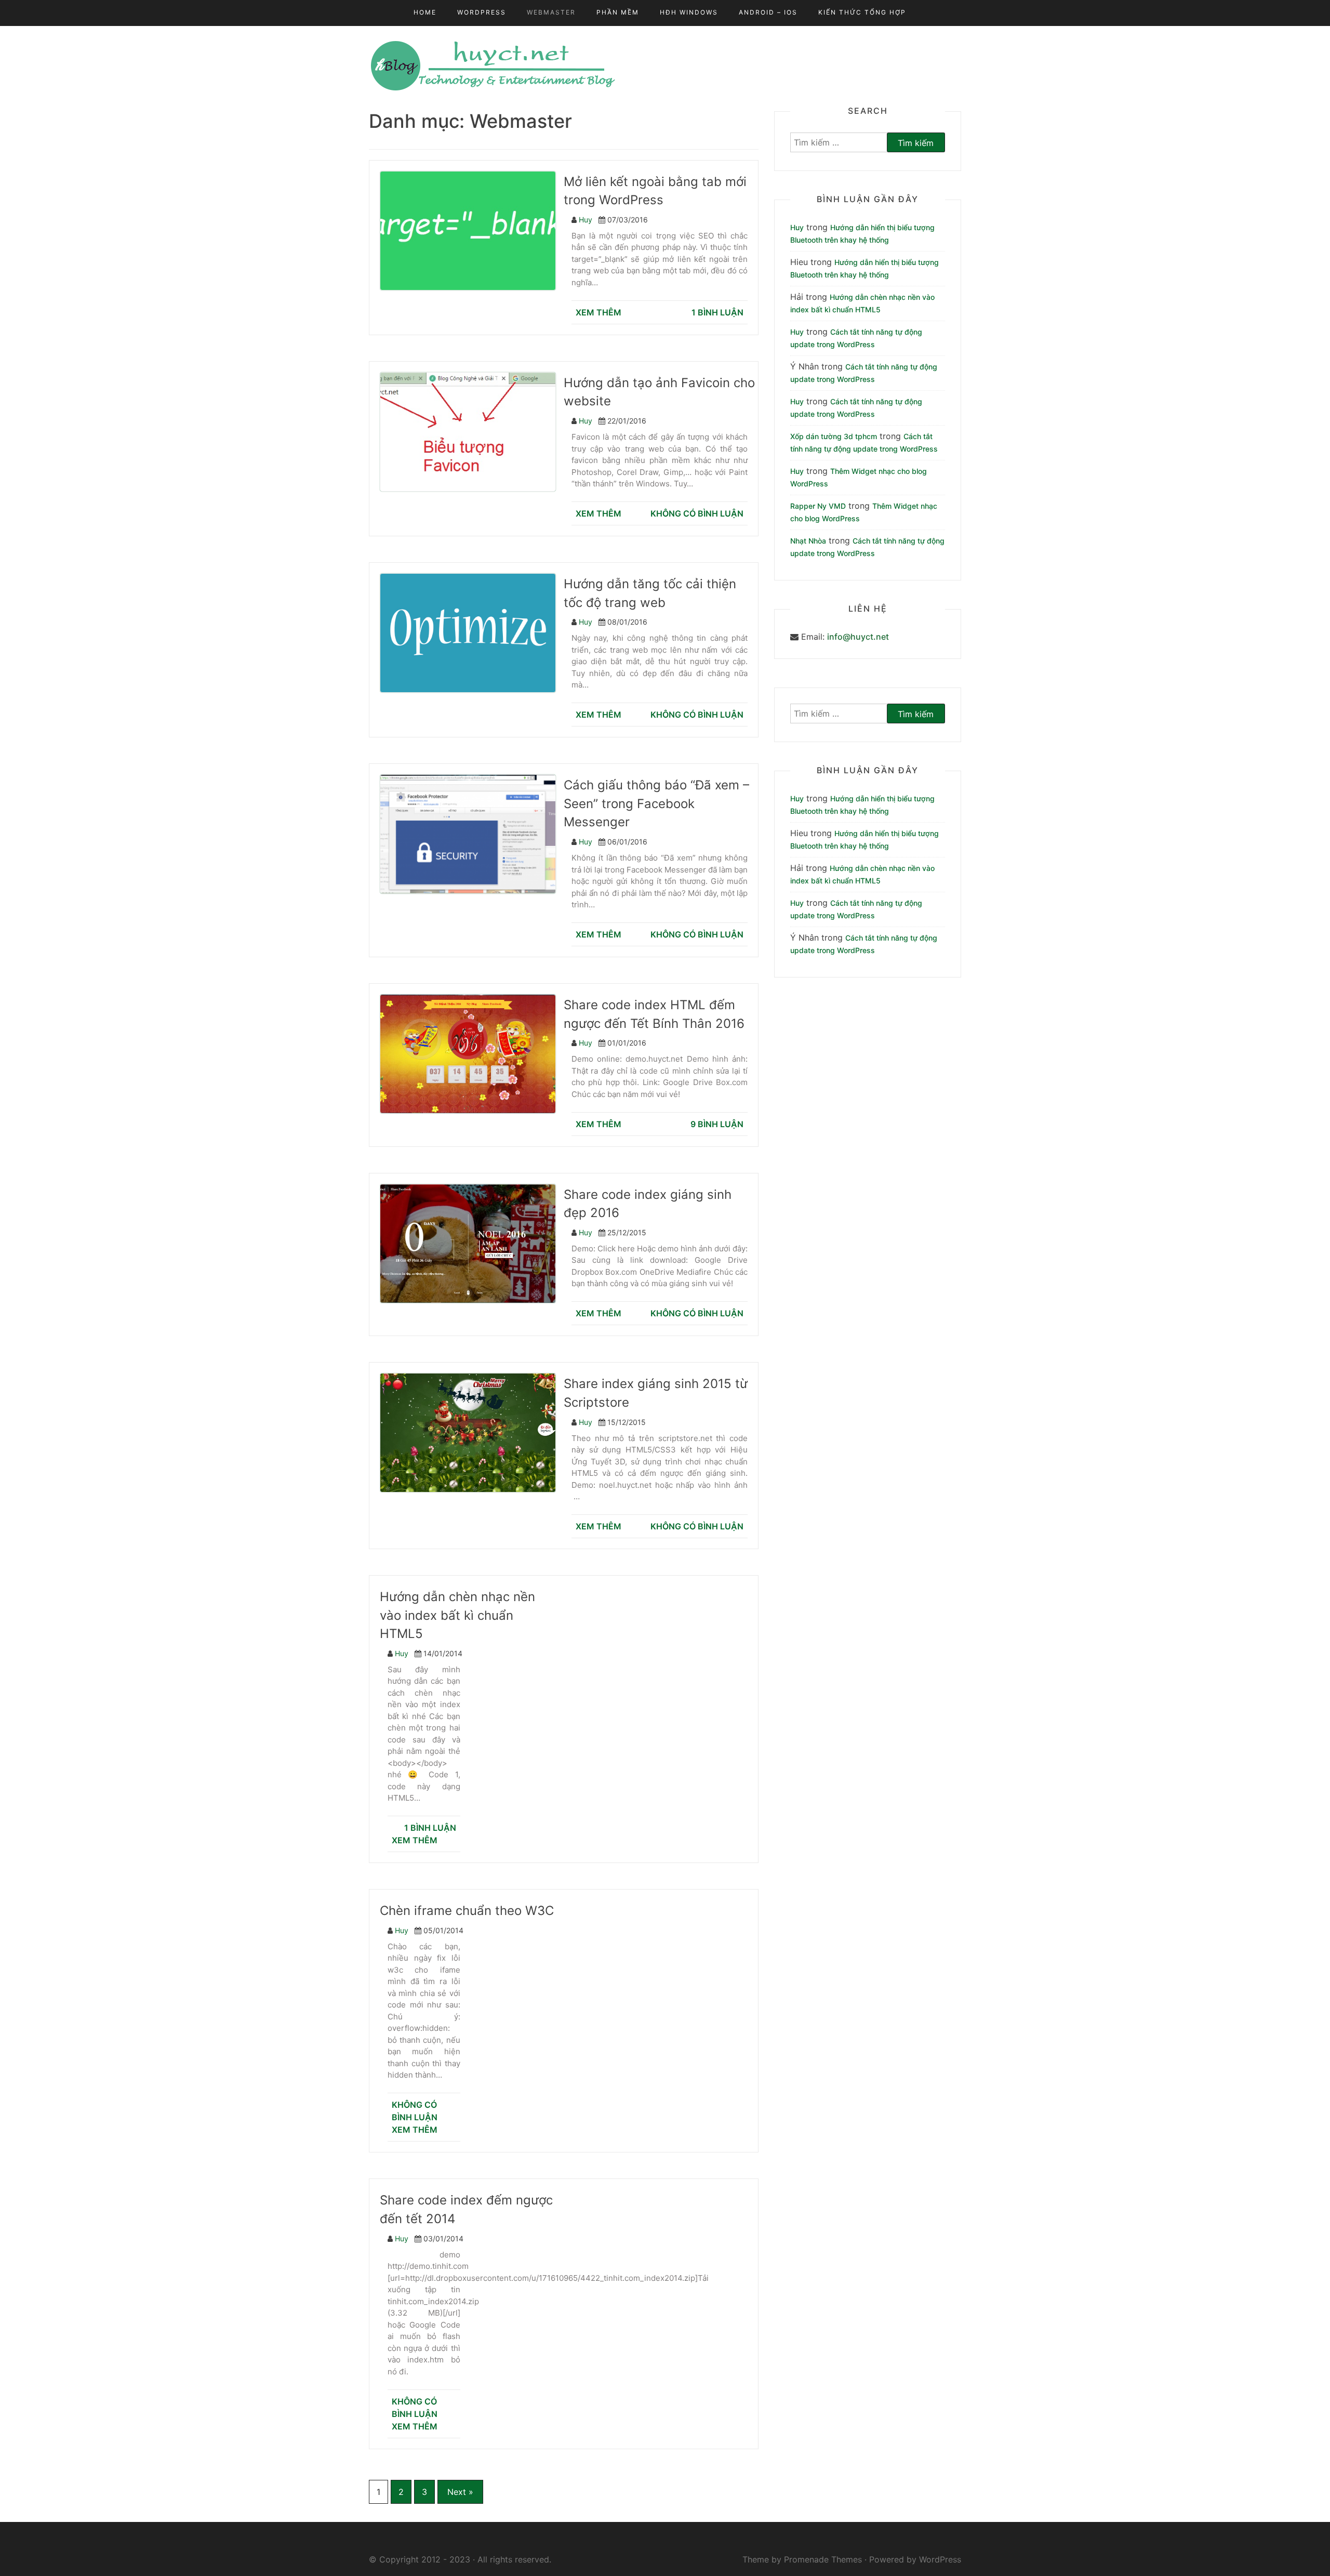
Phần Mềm (618, 12)
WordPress (482, 12)
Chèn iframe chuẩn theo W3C (467, 1911)
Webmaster (551, 12)
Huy (586, 220)
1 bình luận (717, 312)
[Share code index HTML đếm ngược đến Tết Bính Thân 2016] (473, 1053)
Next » (460, 2492)
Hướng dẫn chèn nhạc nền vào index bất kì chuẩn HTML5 (457, 1615)
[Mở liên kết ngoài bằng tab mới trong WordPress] (473, 230)
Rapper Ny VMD (818, 506)
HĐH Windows (689, 12)
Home (425, 12)
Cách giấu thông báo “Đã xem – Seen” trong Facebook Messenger (656, 803)
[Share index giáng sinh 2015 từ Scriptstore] (473, 1432)
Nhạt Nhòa (808, 541)
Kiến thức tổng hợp (862, 12)
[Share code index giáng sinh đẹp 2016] (473, 1243)
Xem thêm (598, 312)
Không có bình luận (697, 513)
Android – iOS (768, 12)
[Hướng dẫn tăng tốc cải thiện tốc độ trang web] (473, 632)
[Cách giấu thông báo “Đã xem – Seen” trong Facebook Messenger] (473, 834)
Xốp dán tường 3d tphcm (834, 436)
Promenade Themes (823, 2559)
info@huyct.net (858, 637)
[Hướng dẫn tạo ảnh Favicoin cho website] (473, 431)
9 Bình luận (717, 1124)
